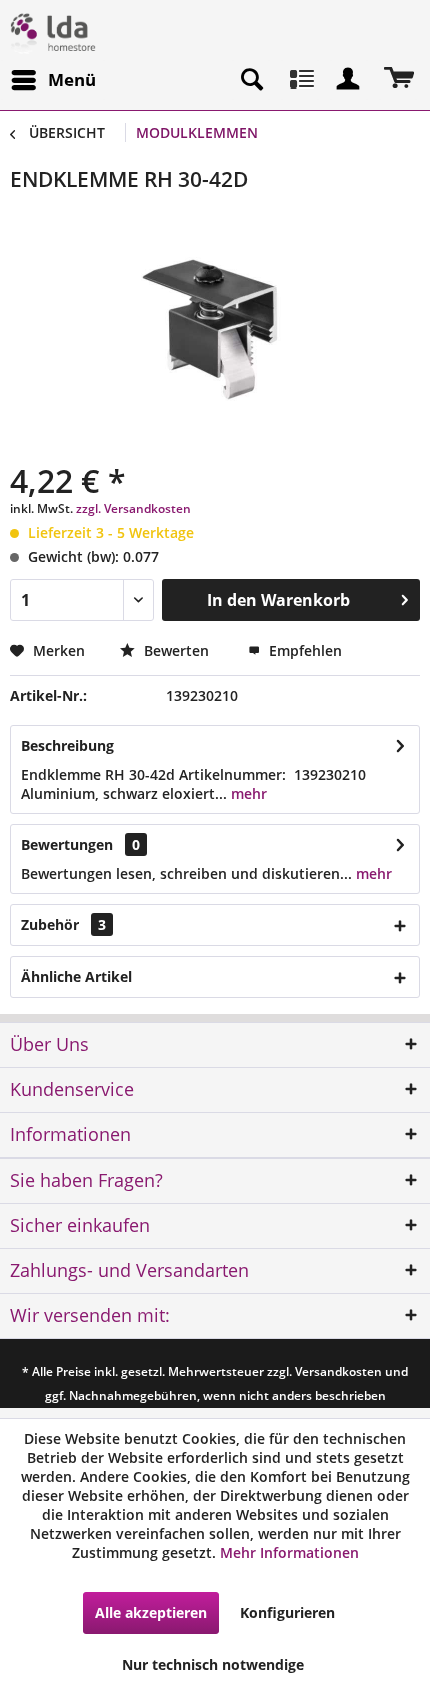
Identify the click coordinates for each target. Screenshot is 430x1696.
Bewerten (176, 650)
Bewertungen (67, 844)
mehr (247, 793)
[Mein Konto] (349, 80)
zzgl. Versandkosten (133, 508)
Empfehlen (303, 650)
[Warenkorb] (398, 80)
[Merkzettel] (300, 80)
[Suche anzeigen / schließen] (251, 80)
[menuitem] (53, 80)
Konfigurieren (287, 1612)
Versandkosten (338, 1371)
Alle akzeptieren (151, 1612)
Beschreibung (67, 745)
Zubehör (63, 924)
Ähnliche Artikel (76, 976)
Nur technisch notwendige (213, 1664)
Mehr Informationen (289, 1552)
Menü (72, 79)
